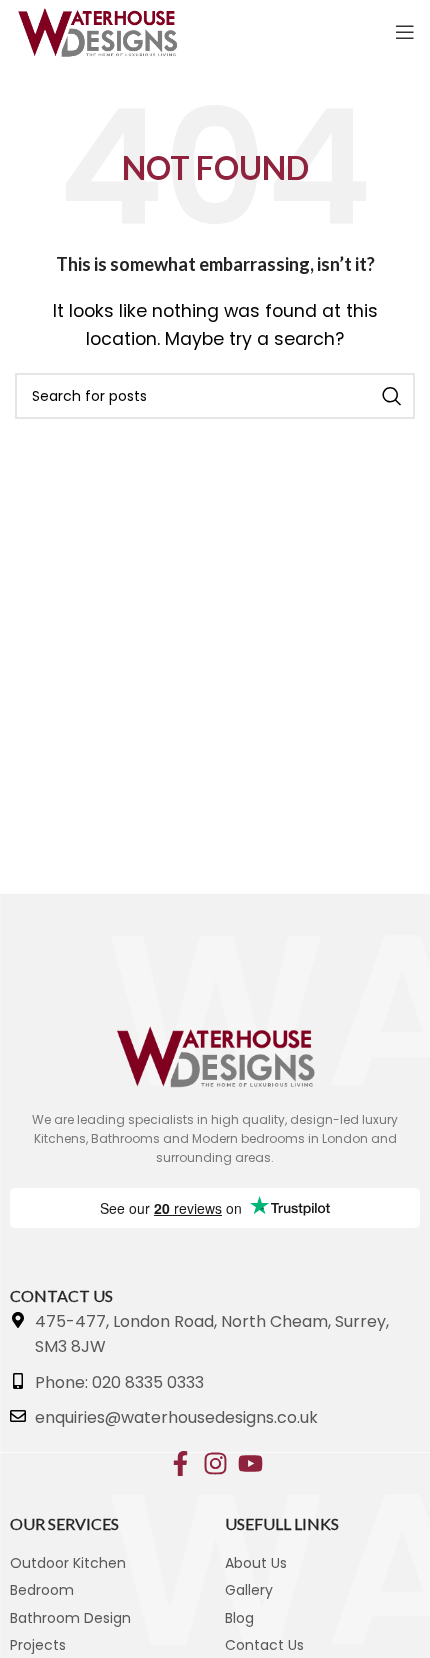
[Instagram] (215, 1463)
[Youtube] (250, 1463)
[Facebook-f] (180, 1463)
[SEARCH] (392, 396)
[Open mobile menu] (405, 32)
